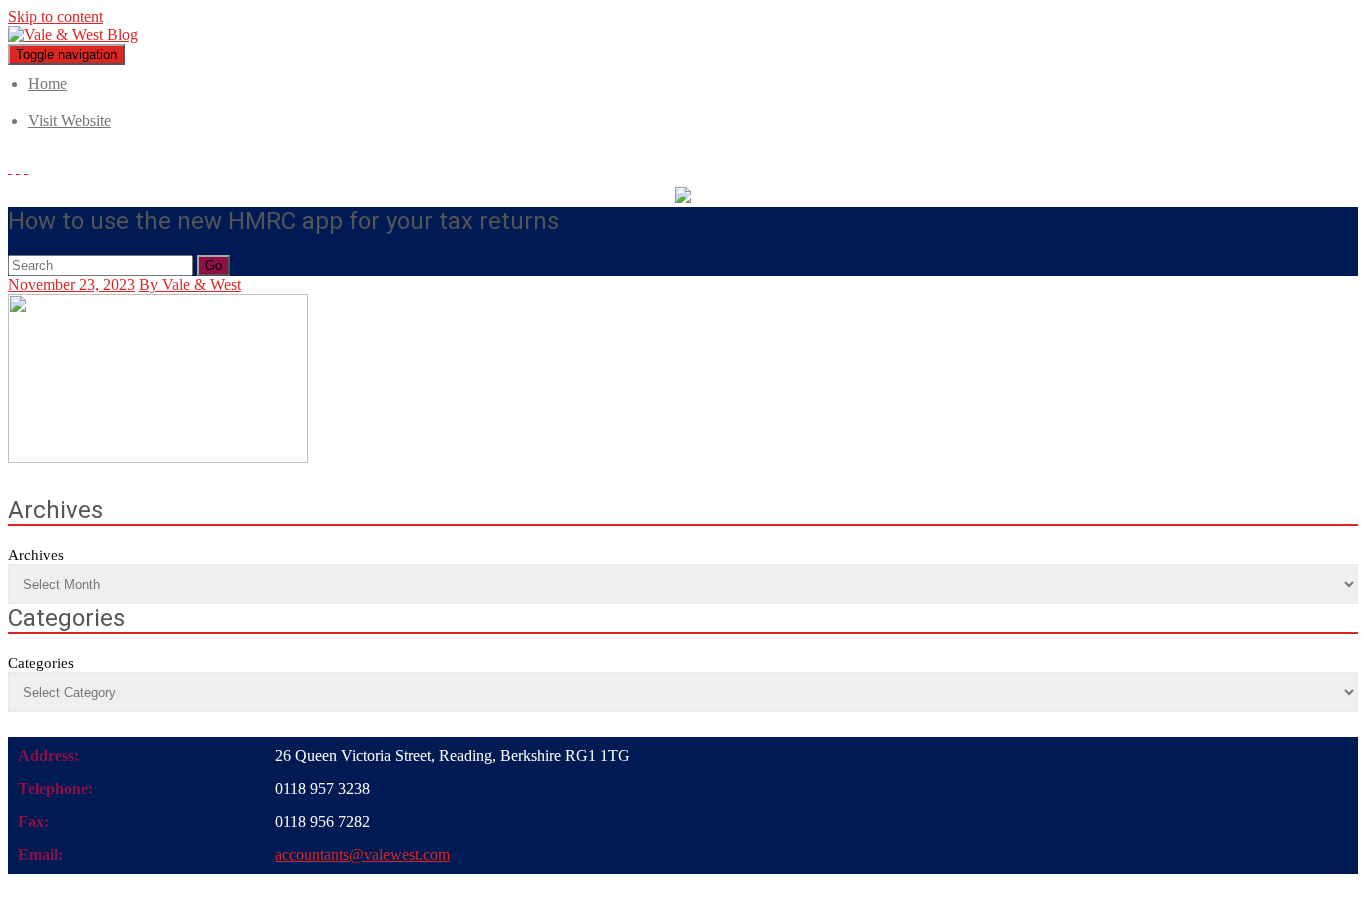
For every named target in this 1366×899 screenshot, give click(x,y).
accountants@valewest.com (362, 854)
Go (213, 265)
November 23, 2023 (71, 284)
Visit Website (69, 120)
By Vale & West (190, 284)
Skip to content (55, 16)
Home (47, 83)
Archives (36, 555)
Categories (41, 663)
